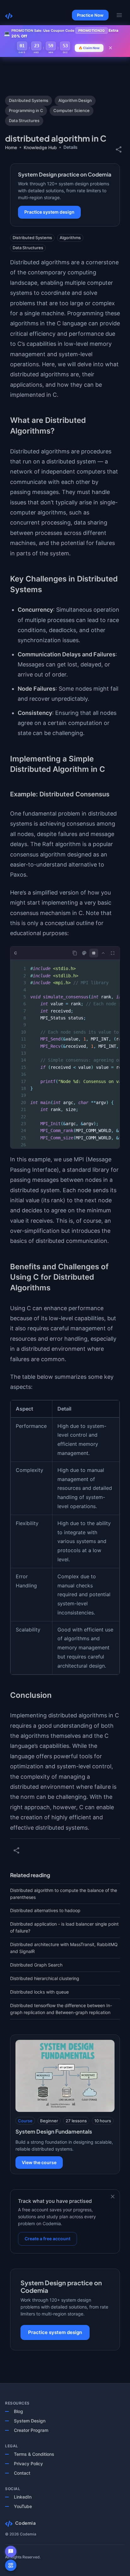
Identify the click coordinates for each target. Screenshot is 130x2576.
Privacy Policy (28, 2464)
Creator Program (31, 2430)
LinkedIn (23, 2497)
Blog (18, 2411)
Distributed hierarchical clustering (45, 1978)
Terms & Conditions (34, 2454)
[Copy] (75, 953)
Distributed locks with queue (39, 1992)
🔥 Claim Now (89, 48)
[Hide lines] (94, 953)
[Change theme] (84, 953)
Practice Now (90, 15)
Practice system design (49, 212)
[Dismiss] (113, 2197)
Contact (22, 2473)
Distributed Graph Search (36, 1965)
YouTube (23, 2506)
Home (11, 147)
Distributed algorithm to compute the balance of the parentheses (64, 1894)
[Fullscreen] (113, 953)
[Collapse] (103, 953)
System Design (30, 2421)
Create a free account (47, 2239)
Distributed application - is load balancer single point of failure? (64, 1927)
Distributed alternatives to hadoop (45, 1910)
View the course (39, 2162)
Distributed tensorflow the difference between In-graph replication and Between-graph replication (61, 2009)
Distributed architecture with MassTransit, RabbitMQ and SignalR (64, 1948)
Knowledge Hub (40, 147)
